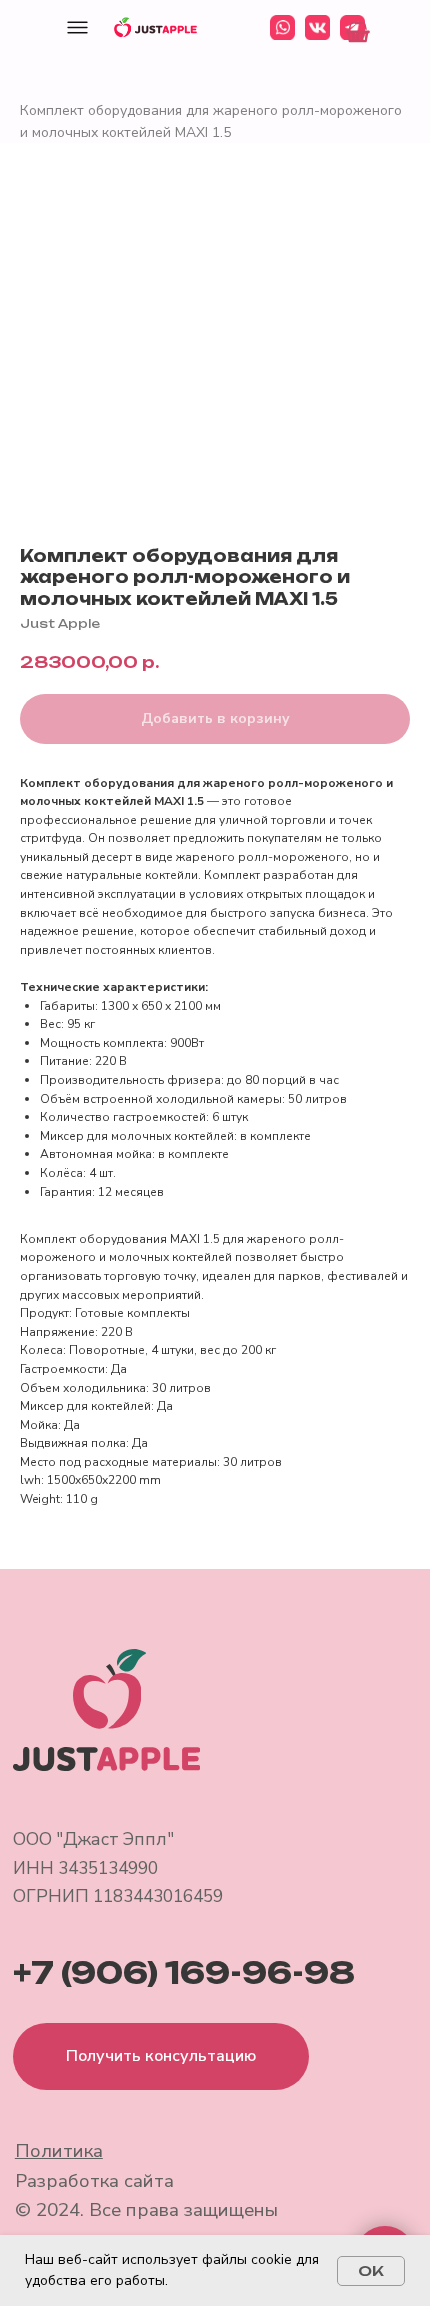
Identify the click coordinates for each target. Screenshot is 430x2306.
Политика (59, 2151)
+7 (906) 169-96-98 (184, 1973)
